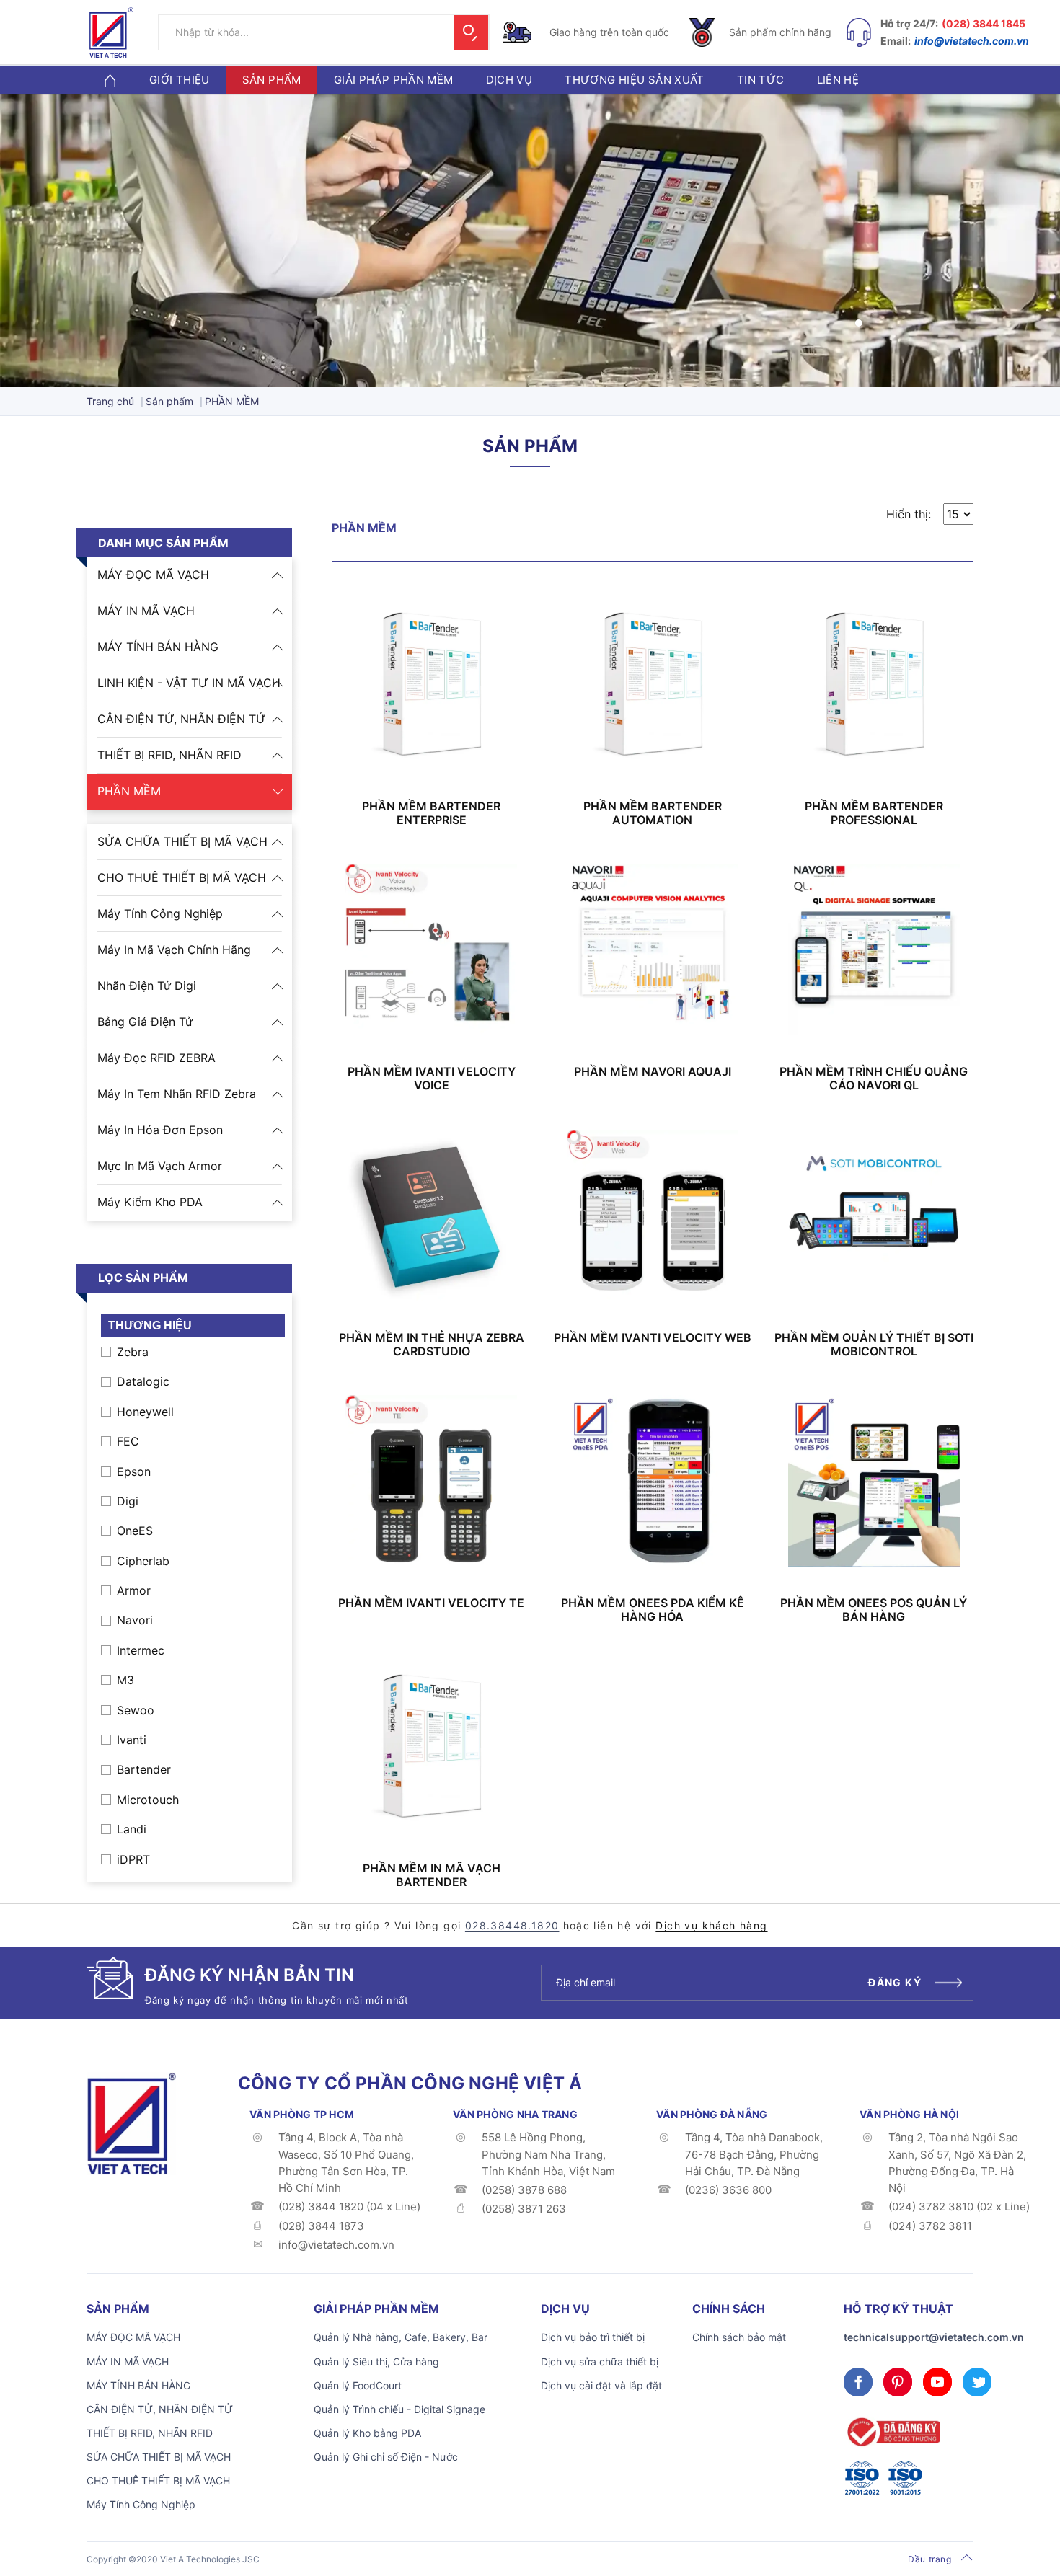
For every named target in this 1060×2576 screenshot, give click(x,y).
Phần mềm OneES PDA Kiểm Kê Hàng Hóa (653, 1610)
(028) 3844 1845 (984, 23)
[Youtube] (937, 2382)
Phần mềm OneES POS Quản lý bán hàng (874, 1610)
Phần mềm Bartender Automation (653, 813)
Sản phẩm (272, 80)
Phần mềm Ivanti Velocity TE (431, 1603)
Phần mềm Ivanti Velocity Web (653, 1338)
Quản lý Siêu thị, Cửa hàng (376, 2362)
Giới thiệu (180, 80)
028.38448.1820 (512, 1925)
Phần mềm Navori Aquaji (653, 1072)
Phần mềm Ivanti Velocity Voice (432, 1079)
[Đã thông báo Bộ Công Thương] (892, 2432)
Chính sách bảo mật (739, 2337)
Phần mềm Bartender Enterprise (431, 813)
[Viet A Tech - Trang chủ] (111, 32)
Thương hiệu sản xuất (635, 80)
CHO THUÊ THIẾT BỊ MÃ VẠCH (182, 877)
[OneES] (131, 2123)
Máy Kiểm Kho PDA (150, 1202)
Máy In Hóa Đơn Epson (160, 1130)
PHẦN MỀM (129, 791)
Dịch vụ (509, 80)
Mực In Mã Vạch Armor (160, 1166)
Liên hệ (838, 80)
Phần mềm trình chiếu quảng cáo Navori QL (874, 1079)
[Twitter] (977, 2382)
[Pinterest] (898, 2382)
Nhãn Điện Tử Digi (147, 986)
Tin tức (761, 80)
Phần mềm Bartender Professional (874, 813)
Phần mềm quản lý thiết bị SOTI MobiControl (874, 1345)
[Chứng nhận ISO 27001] (862, 2478)
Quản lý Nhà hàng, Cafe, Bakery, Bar (401, 2337)
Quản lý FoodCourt (358, 2385)
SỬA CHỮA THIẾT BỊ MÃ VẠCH (182, 841)
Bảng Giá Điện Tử (145, 1022)
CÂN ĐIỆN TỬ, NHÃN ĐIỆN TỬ (182, 719)
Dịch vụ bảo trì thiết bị (593, 2337)
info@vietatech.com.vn (972, 41)
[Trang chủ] (110, 80)
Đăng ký (895, 1982)
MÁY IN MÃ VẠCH (146, 611)
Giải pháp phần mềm (394, 80)
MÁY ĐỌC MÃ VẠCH (153, 575)
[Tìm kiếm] (471, 32)
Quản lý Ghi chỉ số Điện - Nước (386, 2457)
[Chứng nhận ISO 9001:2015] (905, 2478)
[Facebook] (858, 2382)
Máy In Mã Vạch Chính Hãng (174, 950)
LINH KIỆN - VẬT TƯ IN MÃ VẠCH (189, 683)
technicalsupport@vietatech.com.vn (934, 2337)
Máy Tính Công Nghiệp (160, 913)
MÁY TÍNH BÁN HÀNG (158, 647)
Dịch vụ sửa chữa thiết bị (600, 2362)
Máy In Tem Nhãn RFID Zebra (177, 1094)
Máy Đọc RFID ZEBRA (156, 1058)
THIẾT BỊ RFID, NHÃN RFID (169, 755)
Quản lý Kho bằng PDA (367, 2433)
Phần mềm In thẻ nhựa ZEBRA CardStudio (432, 1345)
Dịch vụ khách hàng (711, 1925)
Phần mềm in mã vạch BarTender (432, 1875)
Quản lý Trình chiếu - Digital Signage (399, 2409)
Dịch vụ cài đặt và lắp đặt (601, 2385)
